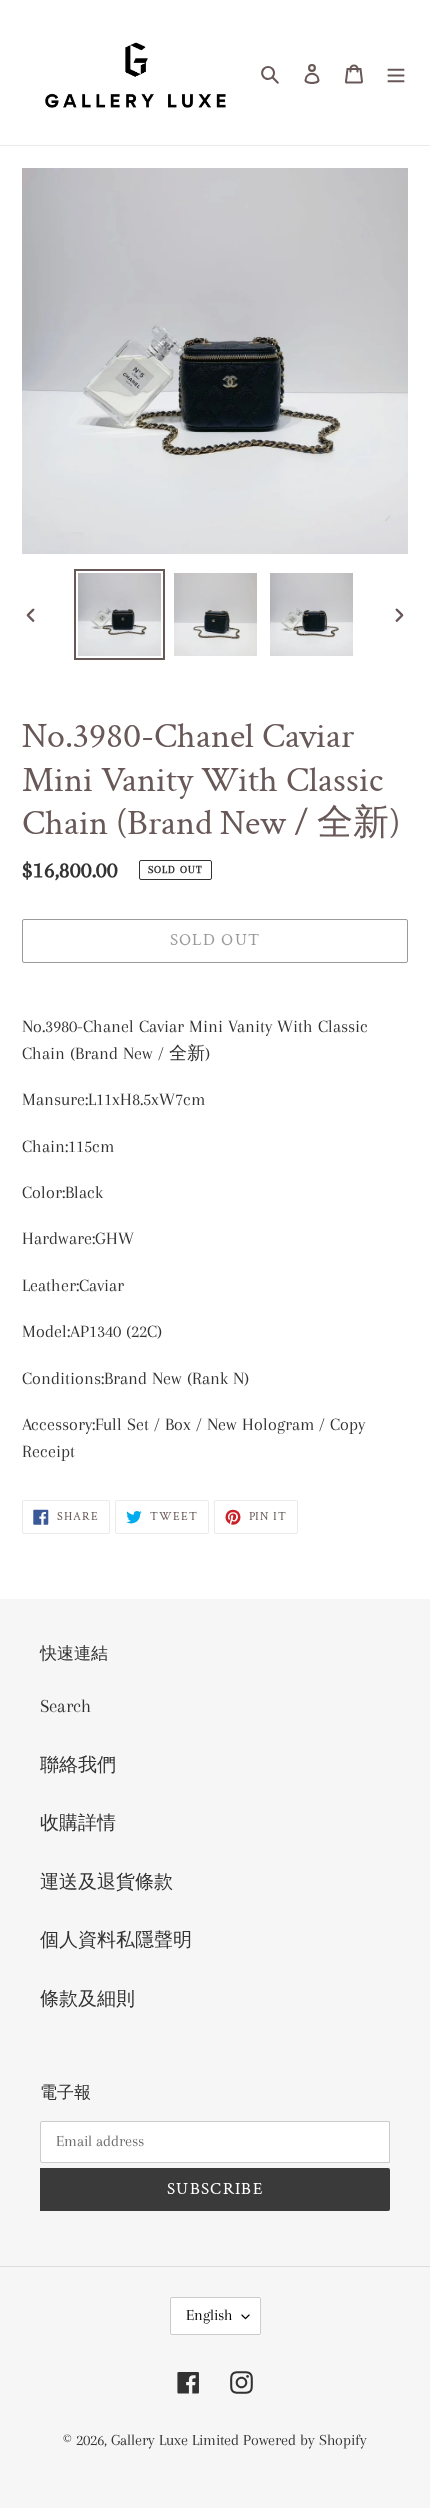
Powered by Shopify (305, 2440)
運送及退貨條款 (106, 1882)
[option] (120, 614)
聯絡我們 (78, 1765)
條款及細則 (87, 1999)
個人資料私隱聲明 (116, 1940)
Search (65, 1706)
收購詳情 (78, 1823)
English (209, 2315)
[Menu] (396, 72)
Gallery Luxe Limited (177, 2440)
